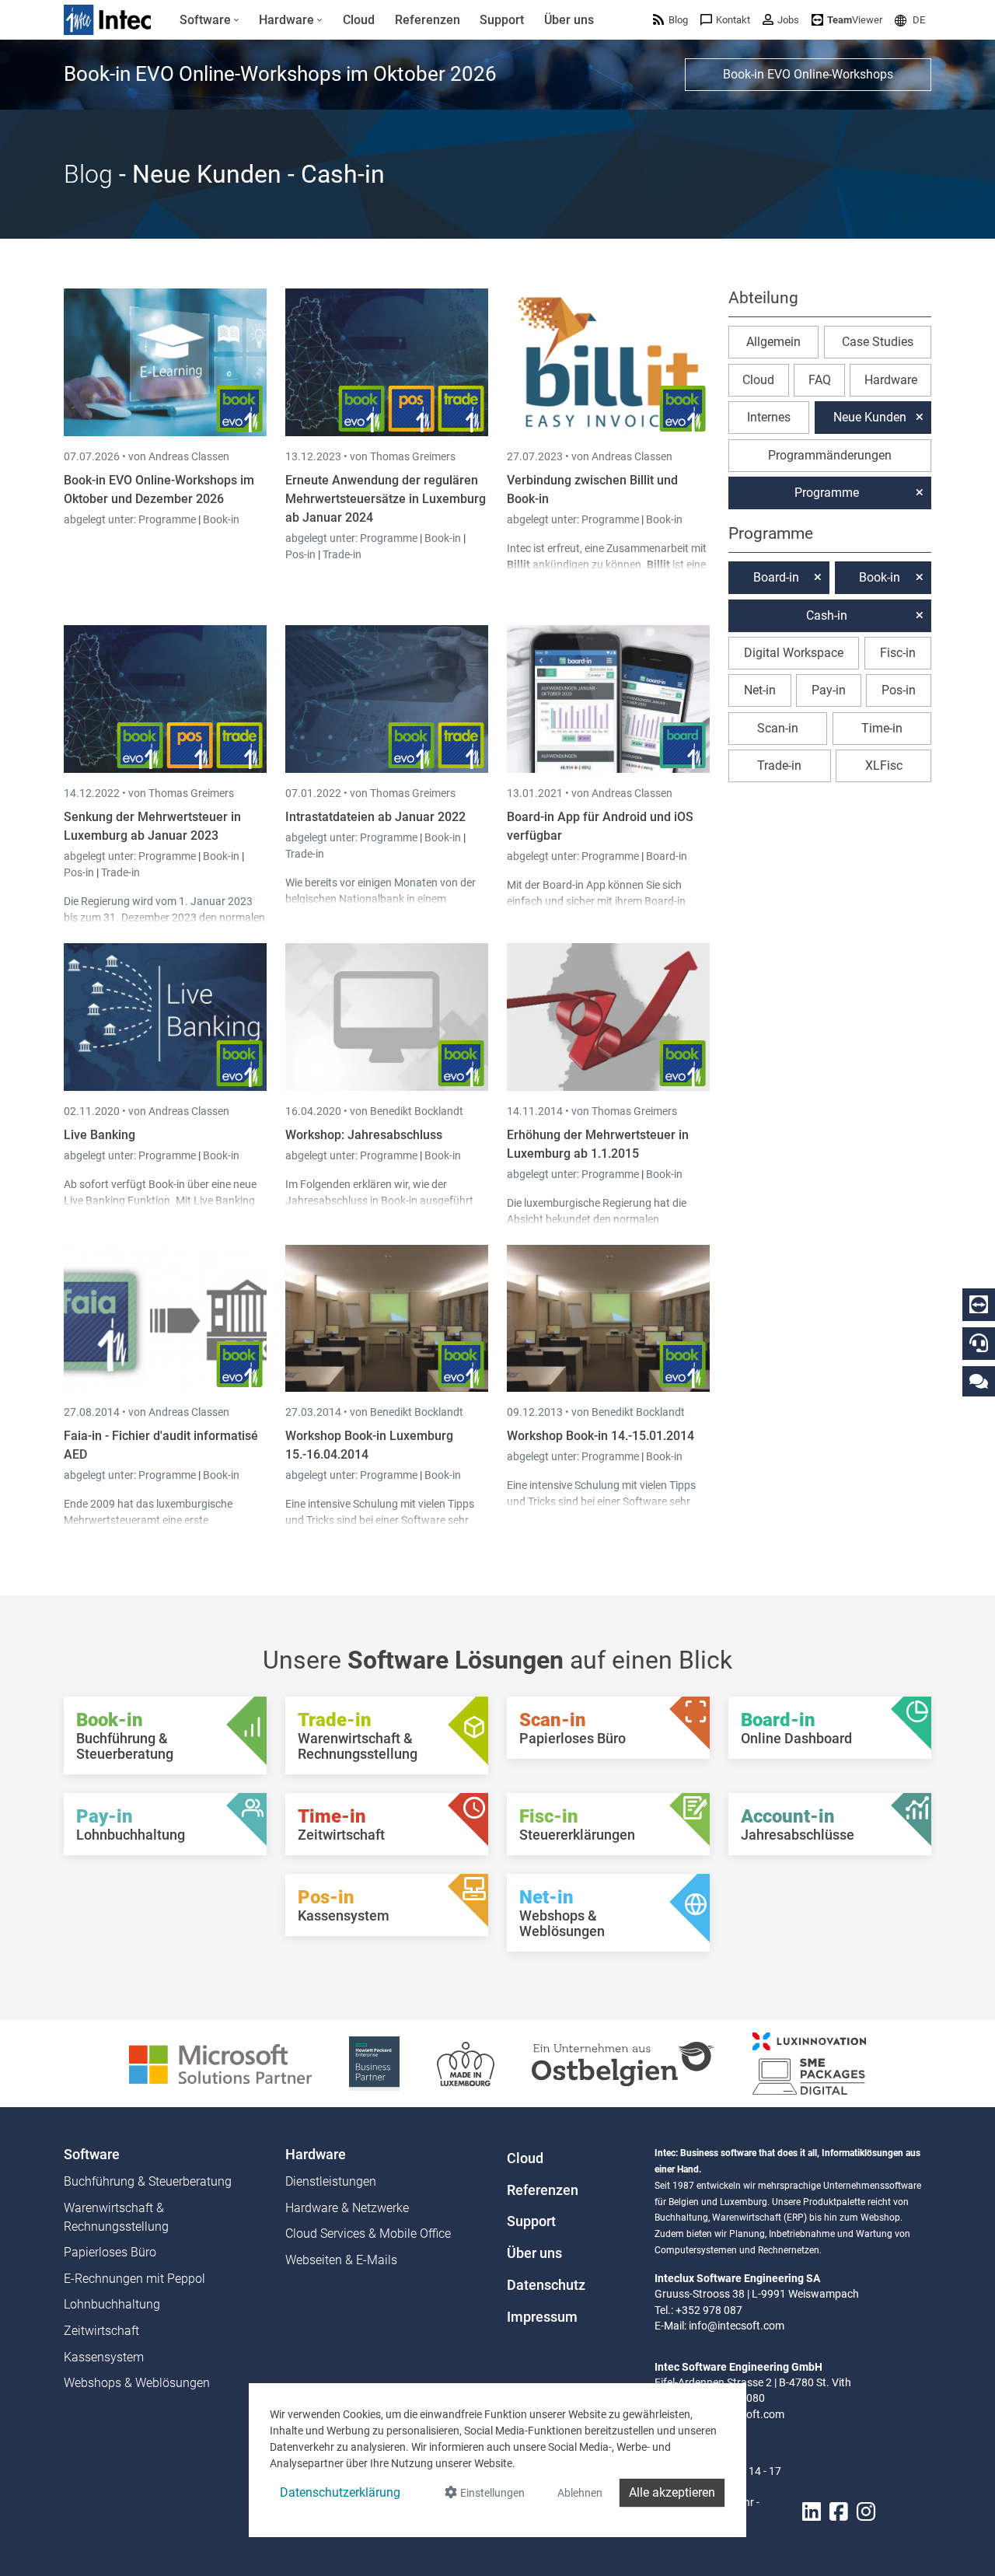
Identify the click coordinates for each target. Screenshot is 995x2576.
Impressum (542, 2317)
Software (92, 2155)
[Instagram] (866, 2512)
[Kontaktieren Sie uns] (979, 1381)
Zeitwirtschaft (101, 2331)
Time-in (882, 728)
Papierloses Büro (110, 2252)
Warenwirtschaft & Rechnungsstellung (116, 2217)
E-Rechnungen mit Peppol (134, 2279)
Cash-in (827, 615)
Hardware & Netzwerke (347, 2208)
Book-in (221, 519)
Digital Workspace (794, 653)
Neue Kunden (870, 417)
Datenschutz (546, 2285)
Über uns (534, 2253)
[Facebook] (839, 2512)
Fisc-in (898, 653)
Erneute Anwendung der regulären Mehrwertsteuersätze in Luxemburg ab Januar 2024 (386, 499)
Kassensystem (104, 2357)
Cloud (758, 380)
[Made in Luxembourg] (466, 2062)
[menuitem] (209, 20)
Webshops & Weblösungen (137, 2383)
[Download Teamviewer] (979, 1305)
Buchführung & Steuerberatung (148, 2181)
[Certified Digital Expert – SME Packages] (809, 2062)
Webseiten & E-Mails (341, 2260)
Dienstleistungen (331, 2181)
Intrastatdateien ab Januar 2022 (375, 817)
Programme (168, 519)
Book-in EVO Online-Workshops (808, 74)
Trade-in (342, 554)
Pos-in (300, 554)
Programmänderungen (830, 455)
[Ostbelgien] (623, 2062)
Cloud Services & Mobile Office (368, 2233)
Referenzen (543, 2190)
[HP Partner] (374, 2062)
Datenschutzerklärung (340, 2492)
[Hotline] (979, 1343)
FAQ (820, 380)
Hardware (891, 380)
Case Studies (878, 342)
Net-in (760, 690)
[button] (910, 20)
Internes (769, 417)
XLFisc (884, 765)
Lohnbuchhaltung (112, 2304)
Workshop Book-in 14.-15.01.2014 (600, 1436)
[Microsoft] (220, 2062)
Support (531, 2221)
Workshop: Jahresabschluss (364, 1135)
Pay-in (829, 690)
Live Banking (99, 1135)
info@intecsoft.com (737, 2326)
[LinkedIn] (812, 2512)
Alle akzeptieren (672, 2492)
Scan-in (778, 728)
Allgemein (773, 342)
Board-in (667, 856)
